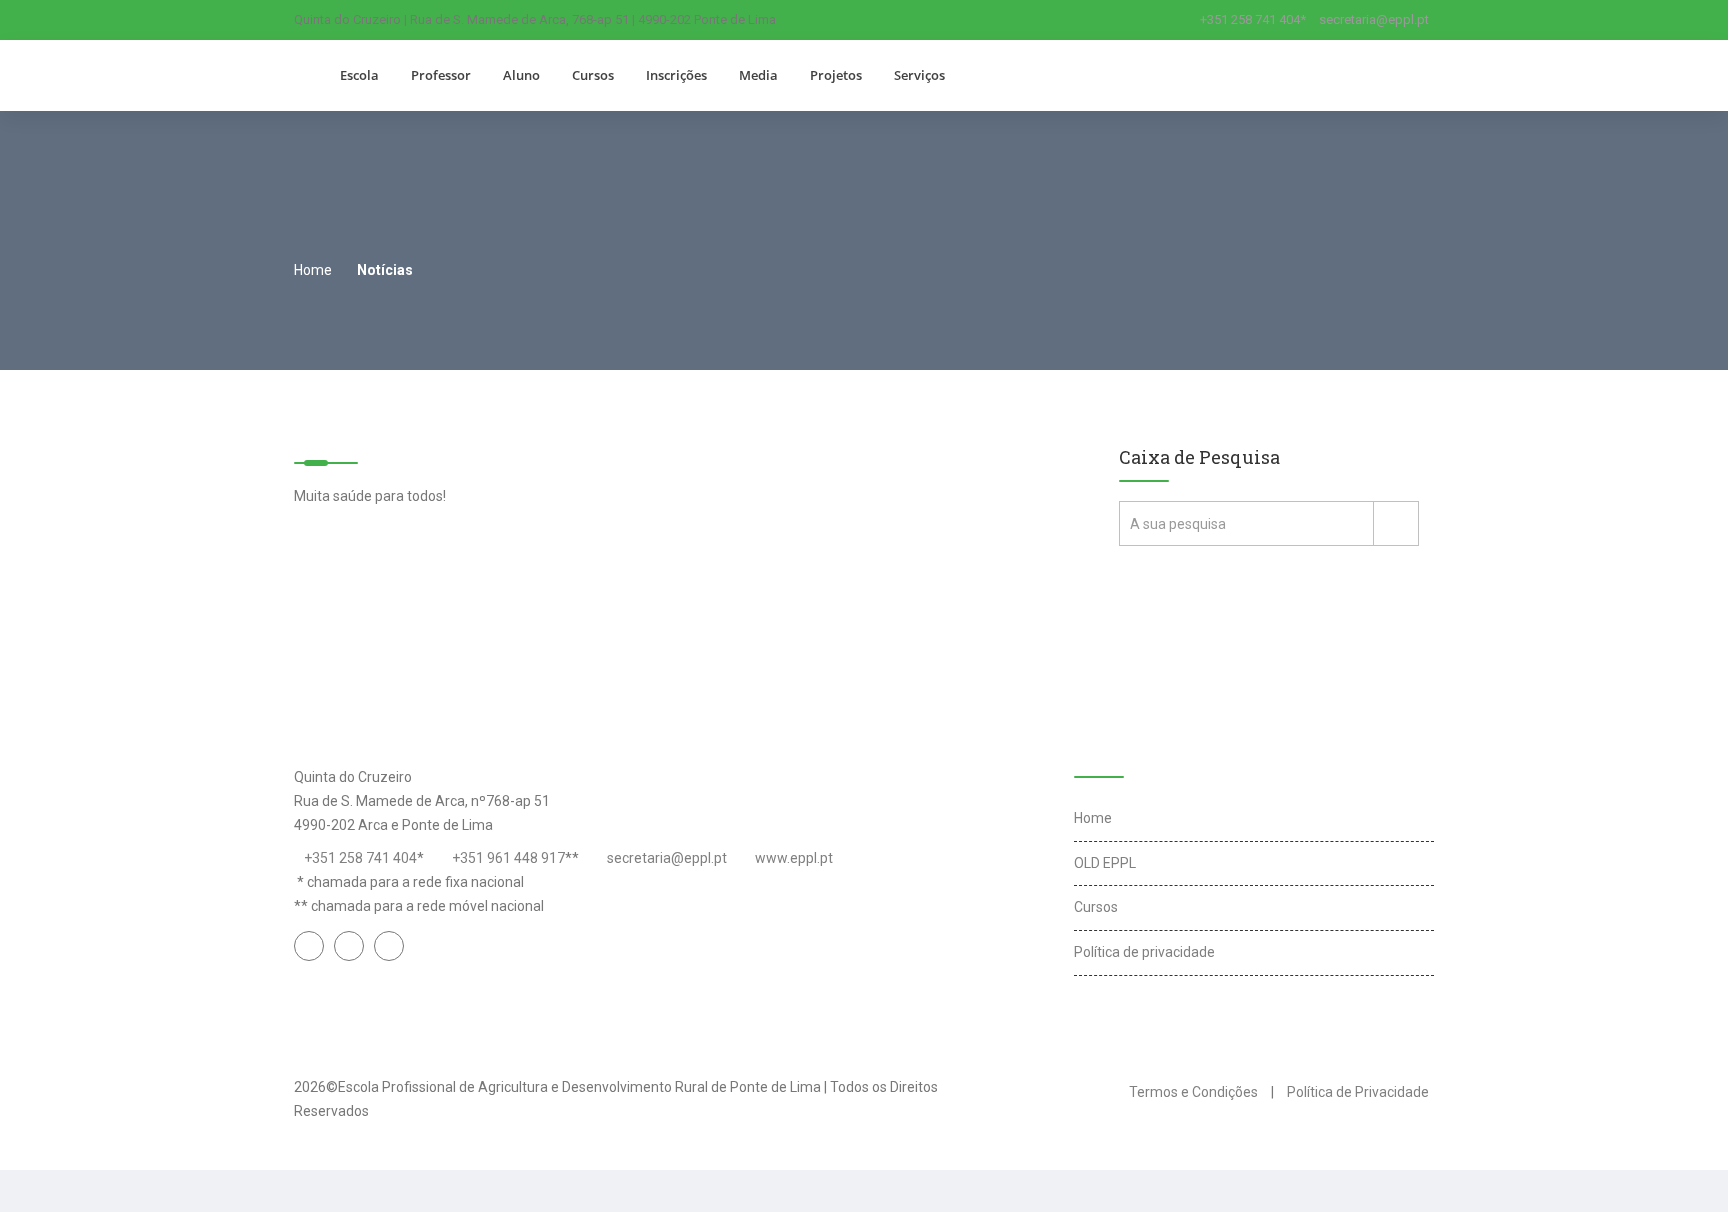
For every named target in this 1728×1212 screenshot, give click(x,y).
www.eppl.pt (794, 858)
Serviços (919, 75)
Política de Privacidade (1358, 1092)
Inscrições (676, 75)
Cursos (593, 75)
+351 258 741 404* (1253, 19)
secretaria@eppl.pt (1374, 19)
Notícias (385, 270)
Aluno (521, 75)
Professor (441, 75)
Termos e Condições (1193, 1092)
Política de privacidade (1144, 952)
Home (313, 270)
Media (758, 75)
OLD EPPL (1105, 863)
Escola (359, 75)
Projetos (836, 75)
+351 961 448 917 (508, 858)
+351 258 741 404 (360, 858)
